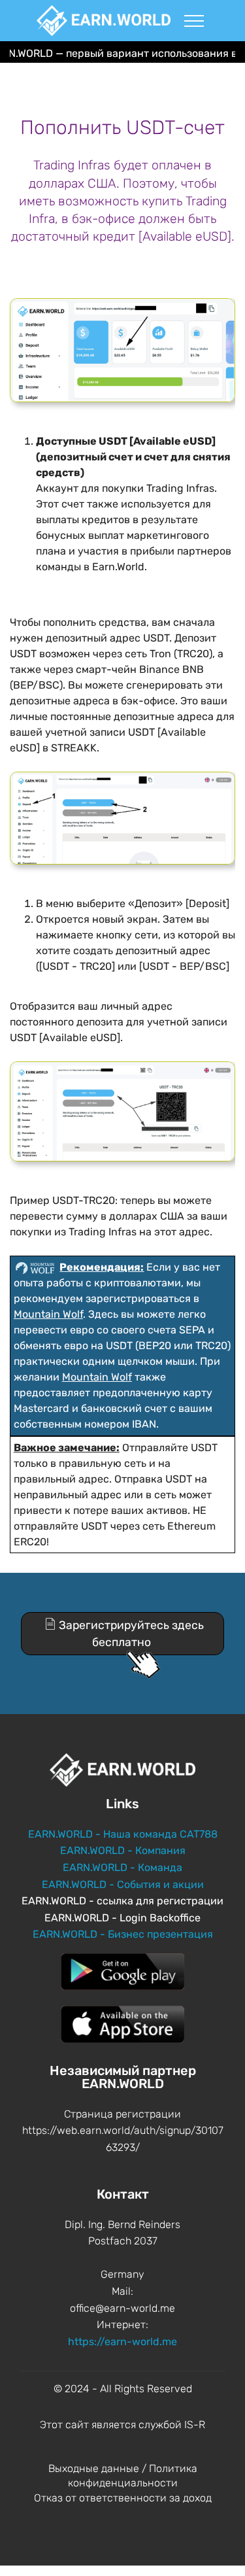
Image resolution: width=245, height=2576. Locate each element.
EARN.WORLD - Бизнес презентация (123, 1934)
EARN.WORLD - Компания (123, 1850)
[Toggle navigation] (194, 20)
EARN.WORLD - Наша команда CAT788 (123, 1834)
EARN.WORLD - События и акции (123, 1884)
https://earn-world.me (122, 2342)
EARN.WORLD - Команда (122, 1867)
